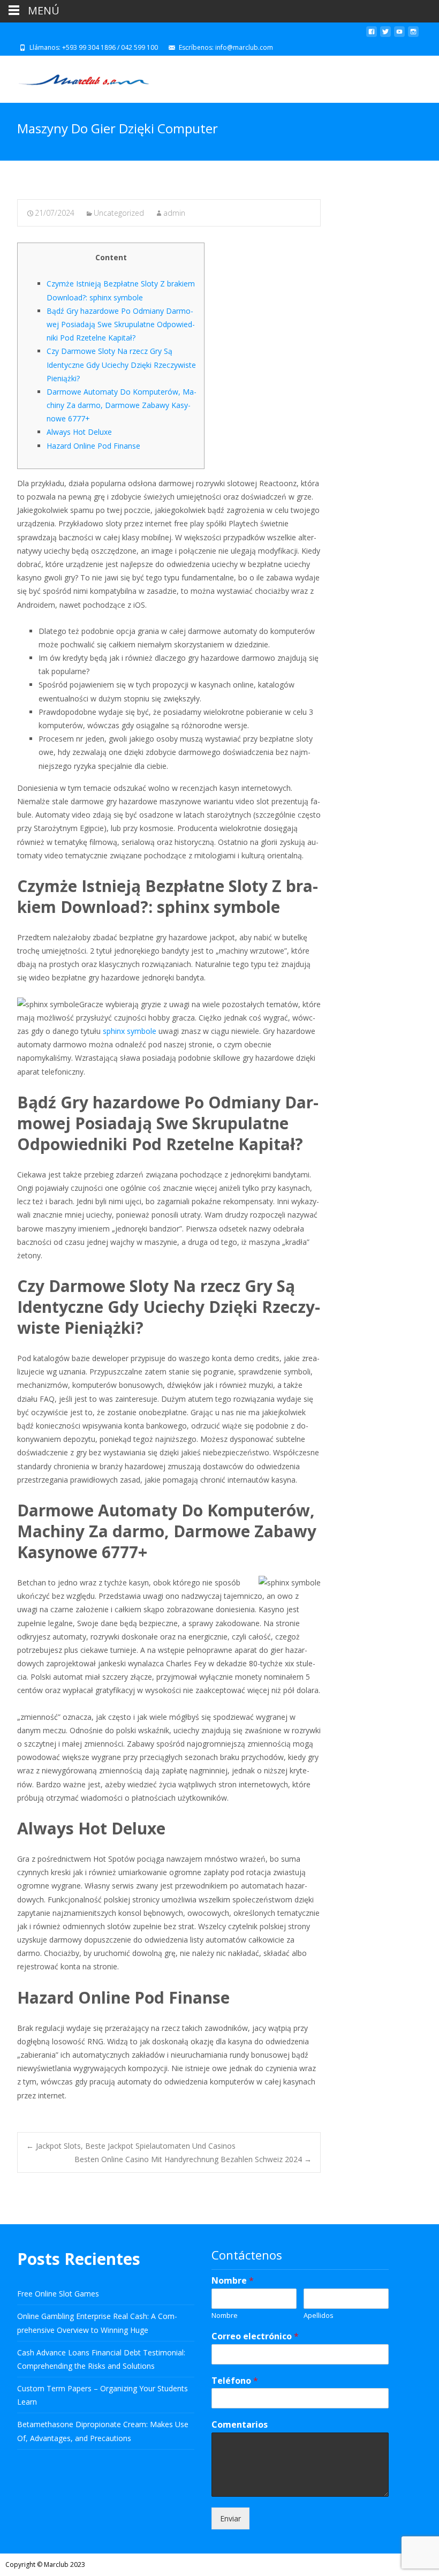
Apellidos (319, 2316)
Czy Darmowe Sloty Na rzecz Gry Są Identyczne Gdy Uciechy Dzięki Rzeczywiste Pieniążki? (121, 364)
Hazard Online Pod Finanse (93, 446)
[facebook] (372, 36)
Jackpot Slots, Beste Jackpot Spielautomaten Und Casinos (131, 2146)
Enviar (230, 2518)
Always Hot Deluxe (79, 432)
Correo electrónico (255, 2336)
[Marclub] (75, 77)
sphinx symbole (130, 1031)
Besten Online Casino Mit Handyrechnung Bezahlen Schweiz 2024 (193, 2159)
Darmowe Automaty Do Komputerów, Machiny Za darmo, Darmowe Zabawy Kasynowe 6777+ (122, 405)
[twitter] (385, 36)
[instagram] (413, 36)
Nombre (233, 2281)
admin (174, 213)
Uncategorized (119, 213)
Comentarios (240, 2425)
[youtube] (399, 36)
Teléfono (235, 2381)
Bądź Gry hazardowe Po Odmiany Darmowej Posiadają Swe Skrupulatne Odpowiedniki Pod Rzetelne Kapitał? (121, 324)
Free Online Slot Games (58, 2294)
